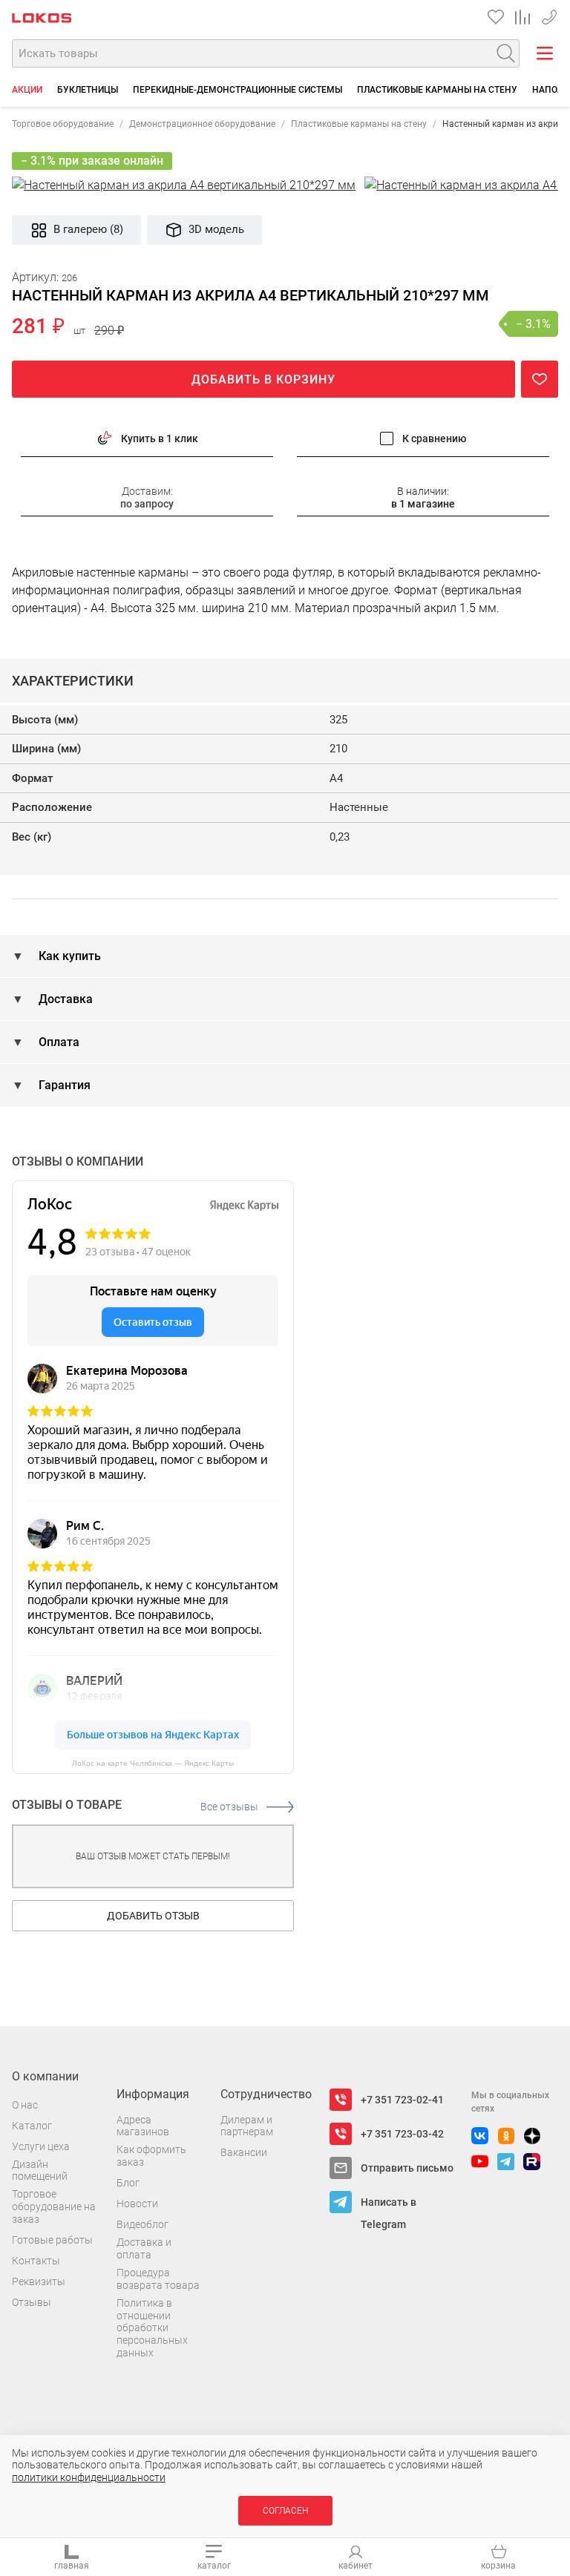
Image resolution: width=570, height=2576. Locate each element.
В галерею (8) (88, 229)
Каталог (32, 2126)
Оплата (58, 1042)
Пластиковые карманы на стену (437, 90)
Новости (137, 2204)
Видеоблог (142, 2224)
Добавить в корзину (263, 379)
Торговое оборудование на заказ (54, 2207)
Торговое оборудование (63, 124)
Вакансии (244, 2152)
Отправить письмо (407, 2168)
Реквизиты (39, 2281)
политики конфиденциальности (89, 2477)
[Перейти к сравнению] (522, 17)
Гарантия (63, 1085)
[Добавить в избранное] (540, 379)
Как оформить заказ (151, 2156)
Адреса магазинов (143, 2126)
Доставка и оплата (144, 2248)
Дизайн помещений (40, 2171)
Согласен (285, 2511)
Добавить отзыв (153, 1916)
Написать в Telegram (389, 2205)
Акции (27, 90)
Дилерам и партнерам (247, 2126)
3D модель (216, 229)
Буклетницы (88, 90)
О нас (25, 2105)
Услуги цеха (41, 2146)
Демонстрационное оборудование (202, 124)
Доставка (64, 999)
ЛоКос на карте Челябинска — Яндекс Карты (153, 1763)
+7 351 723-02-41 (402, 2100)
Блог (128, 2183)
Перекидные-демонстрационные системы (237, 90)
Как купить (68, 956)
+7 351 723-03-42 (549, 14)
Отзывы (32, 2302)
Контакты (36, 2261)
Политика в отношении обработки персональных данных (152, 2328)
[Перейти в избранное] (496, 17)
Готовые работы (52, 2240)
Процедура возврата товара (158, 2279)
